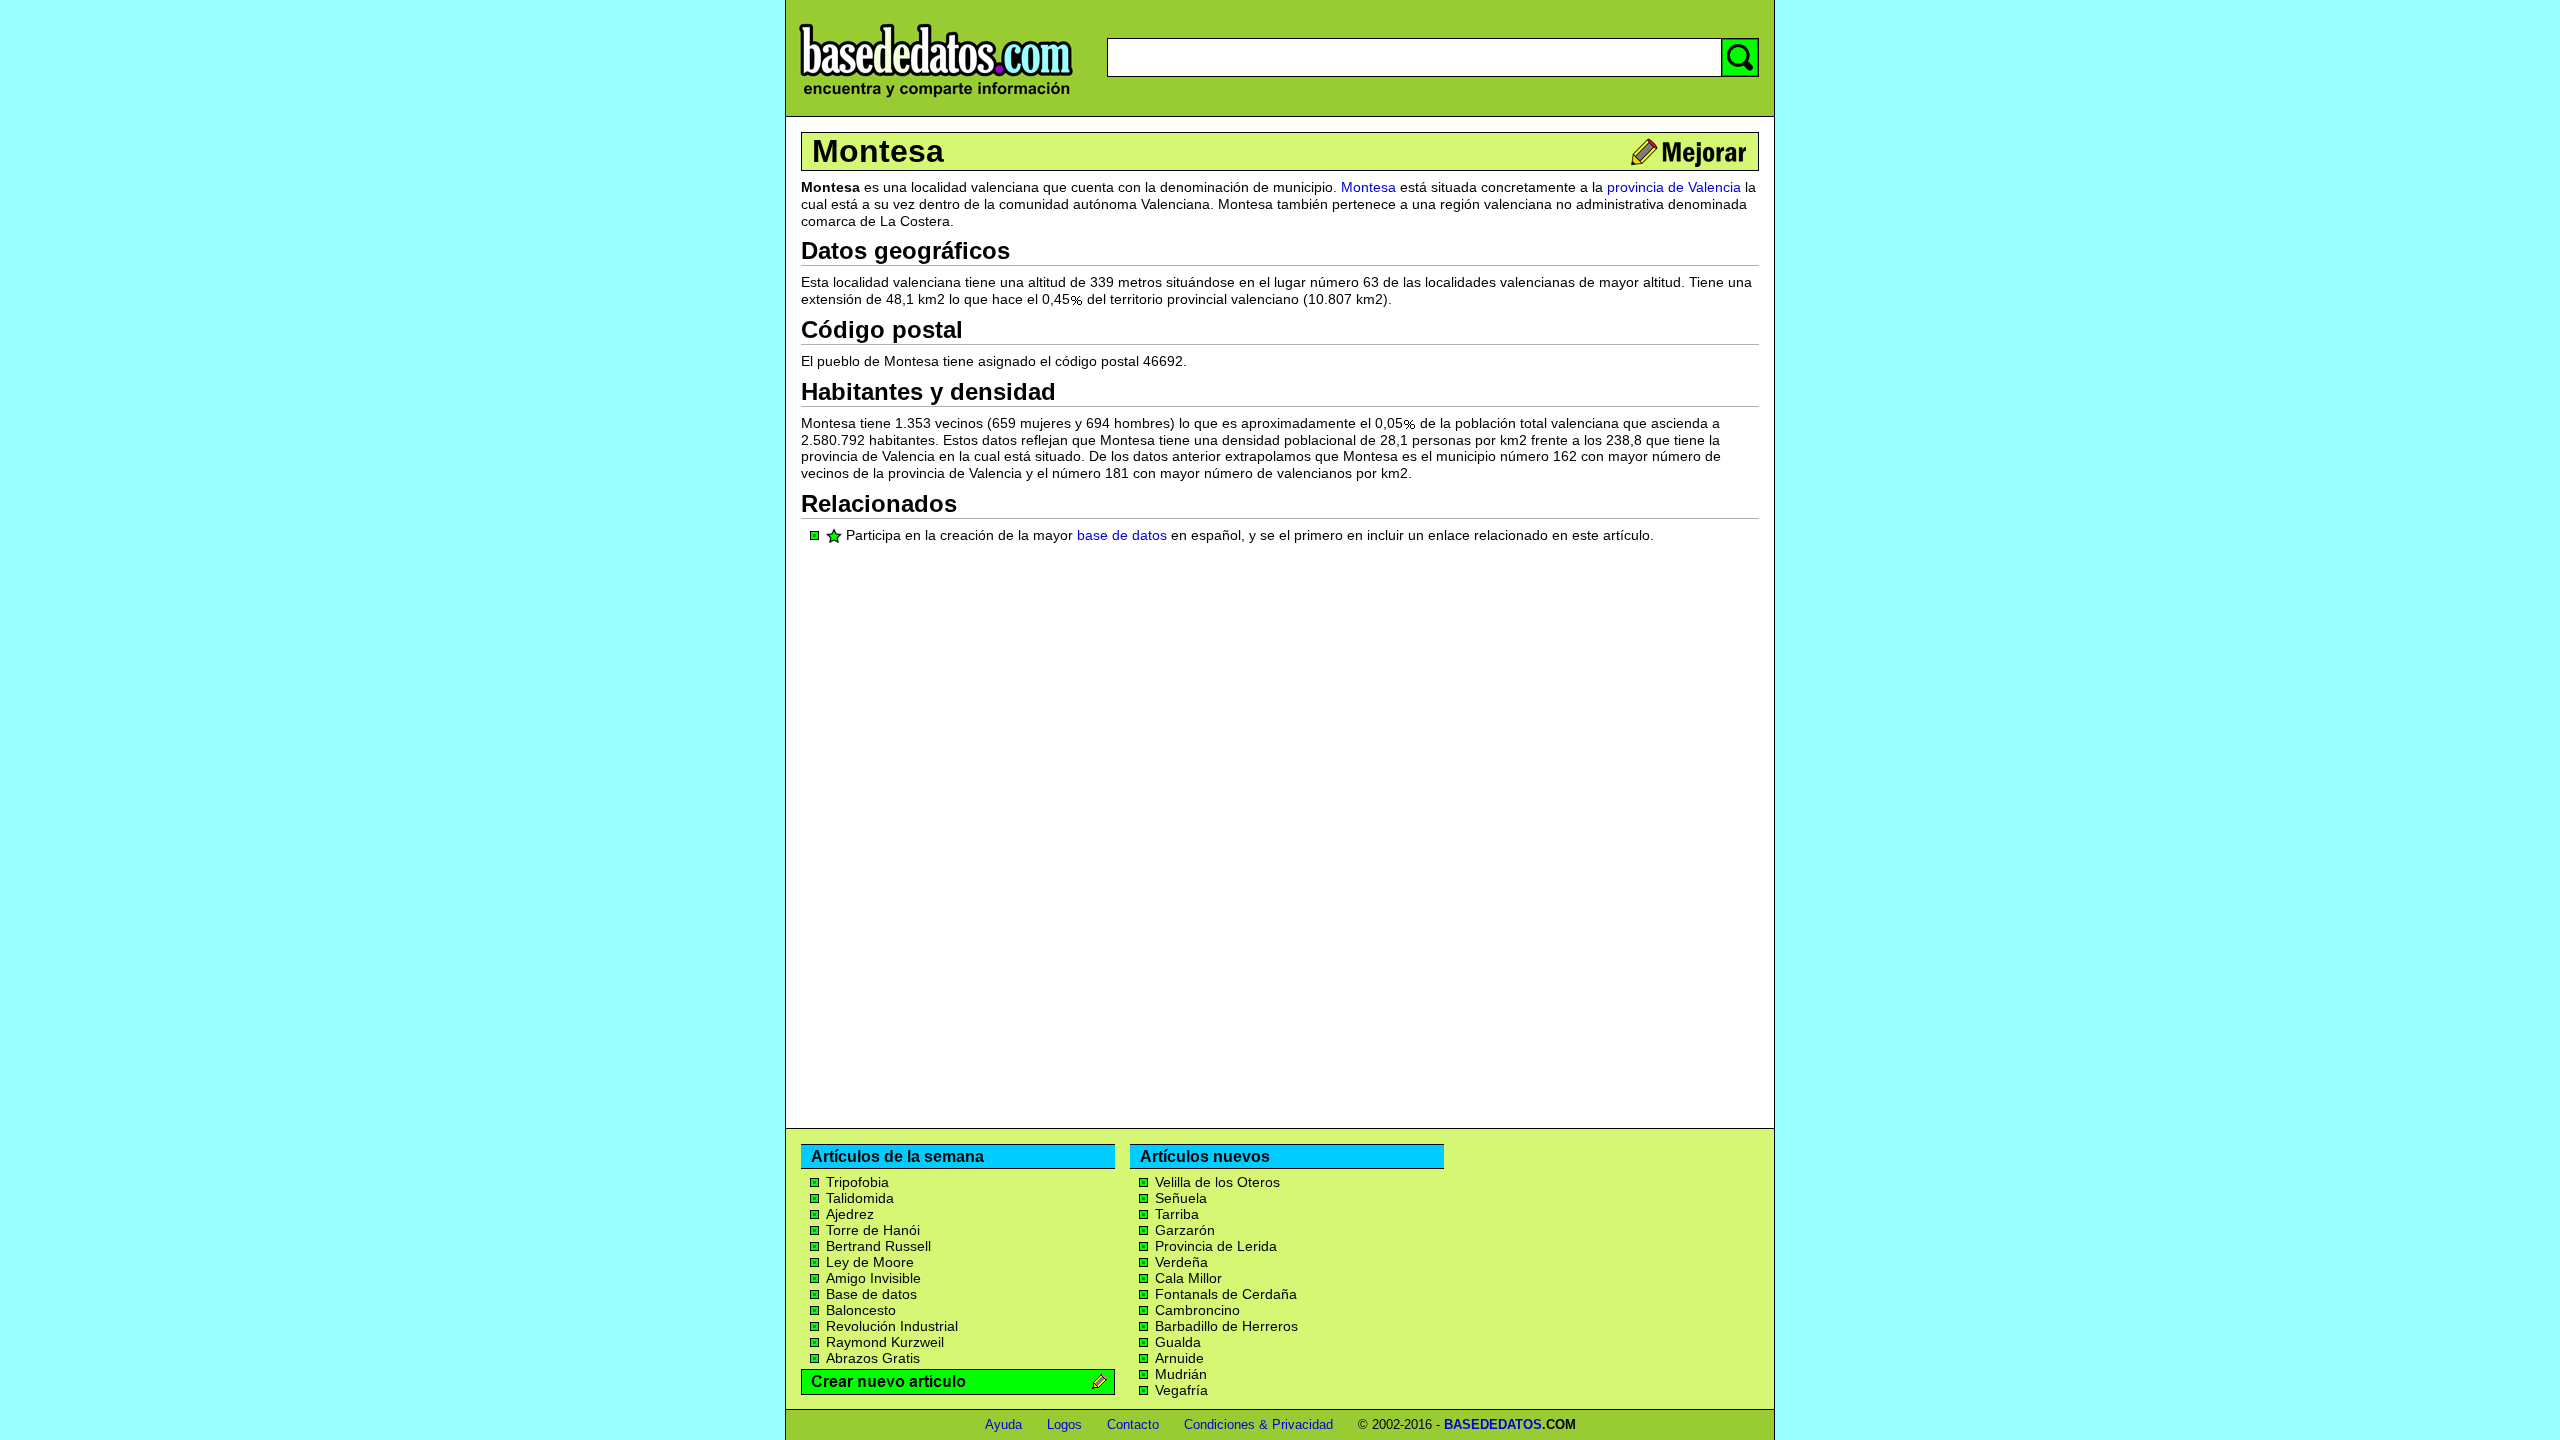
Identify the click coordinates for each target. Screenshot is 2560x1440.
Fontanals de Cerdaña (1226, 1294)
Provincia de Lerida (1216, 1246)
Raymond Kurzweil (885, 1342)
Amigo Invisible (873, 1278)
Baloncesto (861, 1310)
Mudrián (1181, 1374)
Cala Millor (1188, 1278)
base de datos (1122, 535)
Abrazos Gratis (873, 1358)
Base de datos (871, 1294)
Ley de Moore (870, 1262)
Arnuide (1179, 1358)
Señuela (1181, 1198)
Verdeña (1181, 1262)
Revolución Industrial (892, 1326)
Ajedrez (850, 1214)
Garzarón (1185, 1230)
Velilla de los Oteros (1217, 1182)
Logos (1064, 1424)
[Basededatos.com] (936, 97)
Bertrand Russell (878, 1246)
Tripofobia (857, 1182)
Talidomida (860, 1198)
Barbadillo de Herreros (1226, 1326)
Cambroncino (1197, 1310)
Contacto (1133, 1424)
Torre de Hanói (873, 1230)
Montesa (878, 151)
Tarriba (1177, 1214)
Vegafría (1181, 1390)
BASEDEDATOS (1493, 1424)
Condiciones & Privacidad (1258, 1424)
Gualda (1178, 1342)
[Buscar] (1740, 57)
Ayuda (1003, 1424)
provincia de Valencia (1674, 187)
